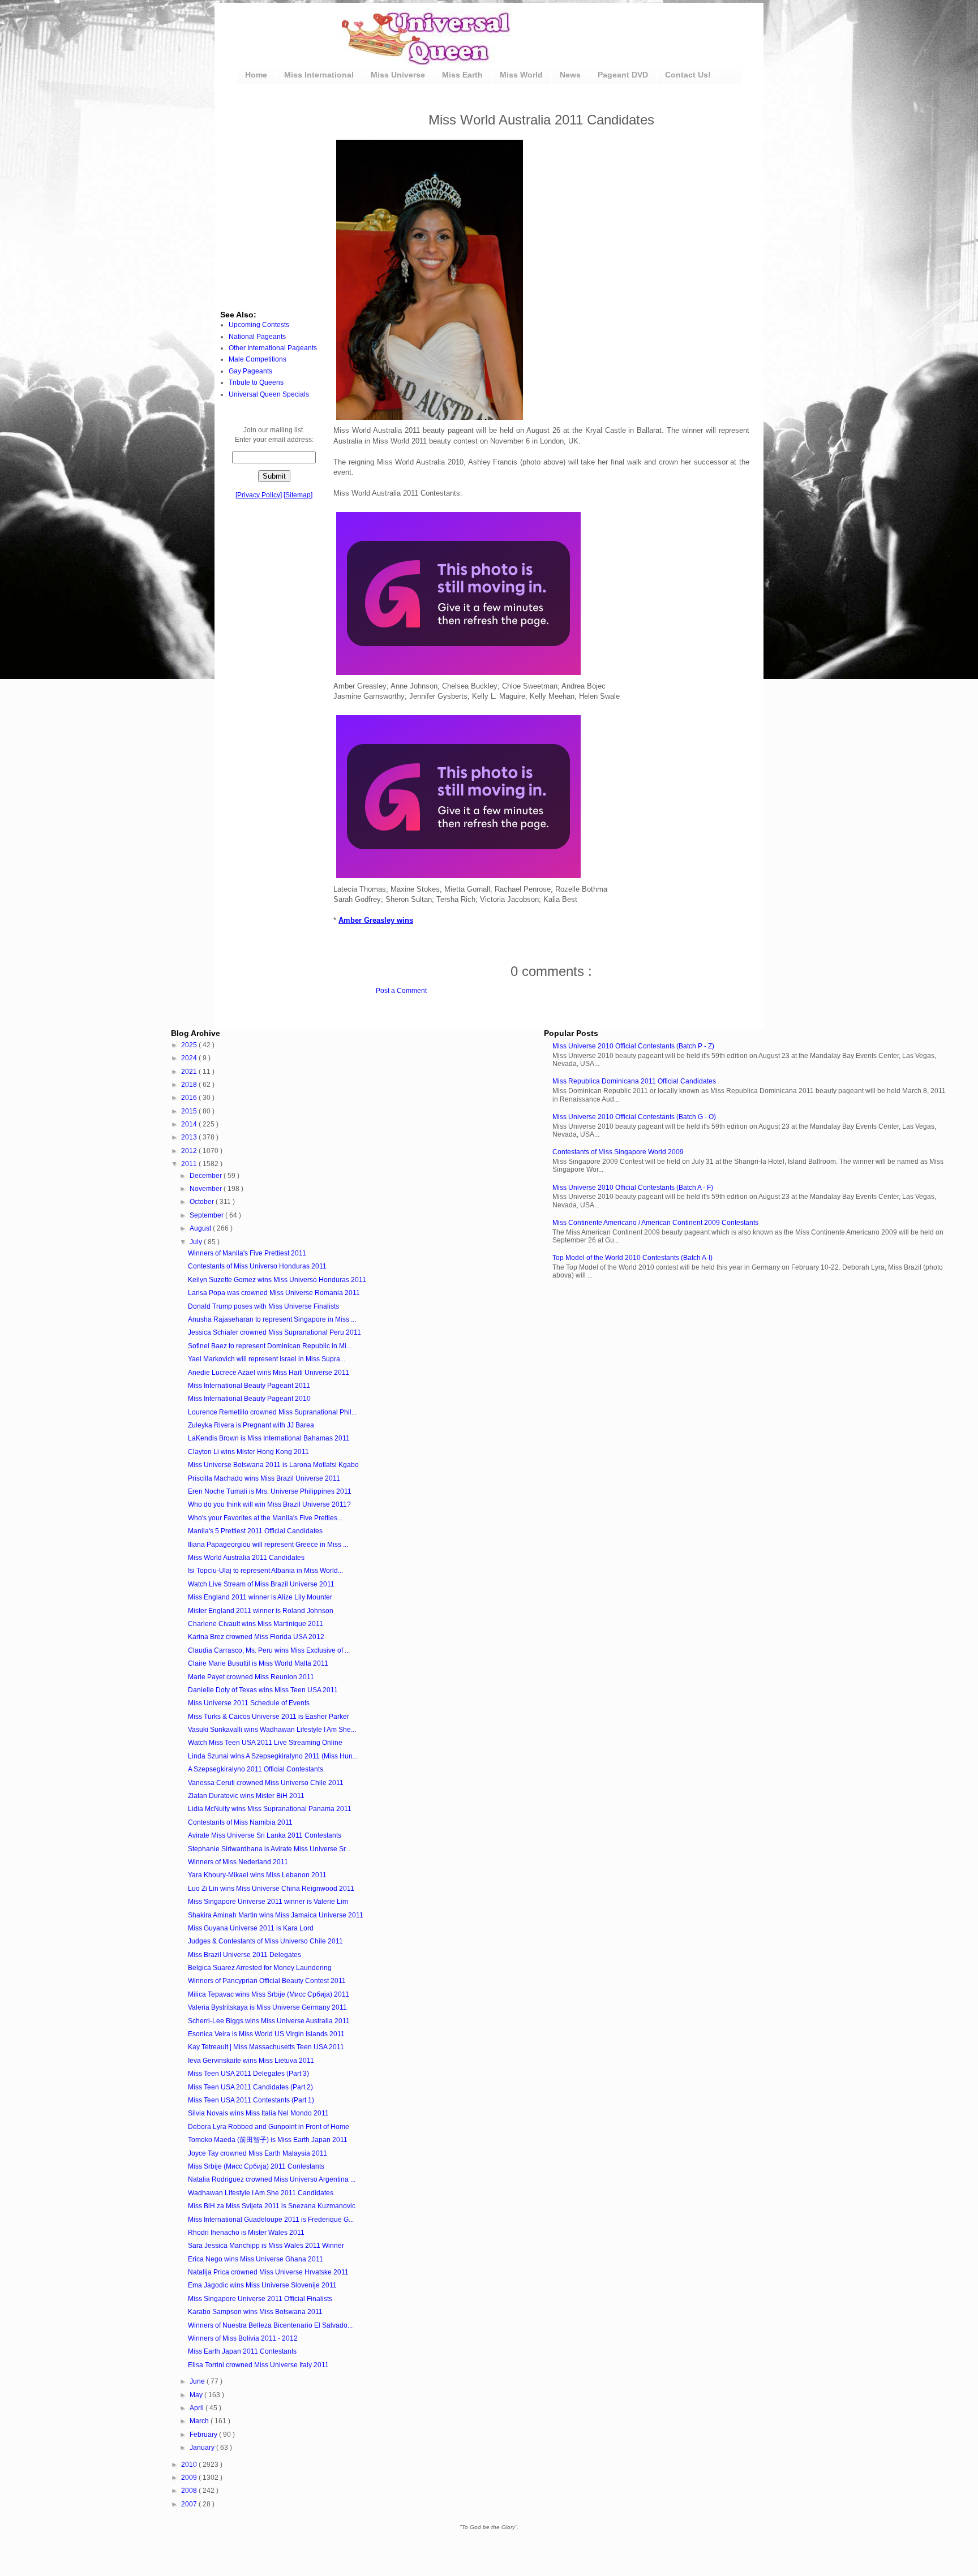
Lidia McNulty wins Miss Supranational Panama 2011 (270, 1809)
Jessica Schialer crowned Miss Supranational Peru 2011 (274, 1332)
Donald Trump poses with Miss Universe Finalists (263, 1306)
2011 (190, 1164)
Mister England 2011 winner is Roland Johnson (261, 1611)
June (198, 2381)
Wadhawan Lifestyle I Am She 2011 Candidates (261, 2193)
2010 (190, 2465)
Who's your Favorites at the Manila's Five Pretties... (265, 1518)
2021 (190, 1072)
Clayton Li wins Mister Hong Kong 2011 (248, 1452)
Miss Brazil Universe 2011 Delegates (244, 1955)
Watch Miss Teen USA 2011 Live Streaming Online (265, 1743)
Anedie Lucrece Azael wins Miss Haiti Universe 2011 (269, 1373)
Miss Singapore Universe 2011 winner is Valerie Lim (268, 1902)
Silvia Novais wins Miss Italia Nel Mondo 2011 (258, 2113)
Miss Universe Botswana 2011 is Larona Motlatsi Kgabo (273, 1465)
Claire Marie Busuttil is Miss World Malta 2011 (258, 1663)
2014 (190, 1124)
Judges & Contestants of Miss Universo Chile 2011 (265, 1941)
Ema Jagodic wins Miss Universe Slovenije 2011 (262, 2285)
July (197, 1242)
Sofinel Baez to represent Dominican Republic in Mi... (270, 1346)
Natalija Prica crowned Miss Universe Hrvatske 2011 (268, 2272)
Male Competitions (258, 359)
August (201, 1228)
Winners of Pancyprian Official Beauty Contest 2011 (267, 1981)
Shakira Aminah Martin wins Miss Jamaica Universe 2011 (276, 1915)
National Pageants (257, 337)
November (207, 1189)
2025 (190, 1045)
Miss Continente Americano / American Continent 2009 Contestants (655, 1223)
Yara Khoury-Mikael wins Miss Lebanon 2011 (257, 1875)
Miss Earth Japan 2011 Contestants (242, 2351)
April (198, 2408)
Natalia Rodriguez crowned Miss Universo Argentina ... (272, 2179)
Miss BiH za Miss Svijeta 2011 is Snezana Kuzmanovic (272, 2206)
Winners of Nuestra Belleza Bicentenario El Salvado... (270, 2325)
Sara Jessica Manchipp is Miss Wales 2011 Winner (266, 2246)
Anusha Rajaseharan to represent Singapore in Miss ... (272, 1319)
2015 (190, 1111)
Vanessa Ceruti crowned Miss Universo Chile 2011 (266, 1783)
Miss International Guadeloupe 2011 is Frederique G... (271, 2220)
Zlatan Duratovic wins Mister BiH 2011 (246, 1796)
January (203, 2448)
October (203, 1202)
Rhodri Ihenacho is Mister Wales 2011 (246, 2233)
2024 (190, 1058)
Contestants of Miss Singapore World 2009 (618, 1152)
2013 (190, 1137)
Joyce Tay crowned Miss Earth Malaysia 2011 (258, 2153)
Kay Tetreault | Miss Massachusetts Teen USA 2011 (266, 2047)
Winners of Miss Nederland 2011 (238, 1862)
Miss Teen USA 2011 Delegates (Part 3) (248, 2074)
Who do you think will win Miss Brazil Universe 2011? (269, 1504)
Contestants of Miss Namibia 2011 (240, 1822)
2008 (190, 2491)
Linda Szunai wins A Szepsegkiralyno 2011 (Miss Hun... (273, 1756)
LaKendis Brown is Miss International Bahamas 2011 (269, 1438)
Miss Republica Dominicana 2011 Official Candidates (634, 1081)
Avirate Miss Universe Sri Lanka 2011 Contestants (265, 1835)
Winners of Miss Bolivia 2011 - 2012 (243, 2338)
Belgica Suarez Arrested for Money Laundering (260, 1968)
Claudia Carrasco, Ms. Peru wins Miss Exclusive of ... (269, 1650)
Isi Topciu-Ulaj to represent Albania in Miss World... (265, 1571)
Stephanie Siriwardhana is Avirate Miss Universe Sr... (269, 1849)
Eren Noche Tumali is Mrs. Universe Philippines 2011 (270, 1491)
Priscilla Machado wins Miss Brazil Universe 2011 (264, 1478)
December (207, 1176)
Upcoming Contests (259, 325)
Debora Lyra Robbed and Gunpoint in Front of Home (269, 2127)
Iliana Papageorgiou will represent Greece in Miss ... (268, 1545)
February (204, 2435)
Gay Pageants (250, 371)
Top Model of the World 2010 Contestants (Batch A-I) (632, 1258)
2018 (190, 1085)
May (197, 2395)
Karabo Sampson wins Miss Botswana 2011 (255, 2312)
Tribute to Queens (256, 382)
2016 (190, 1098)
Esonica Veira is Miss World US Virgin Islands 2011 (266, 2034)
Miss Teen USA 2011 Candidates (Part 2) (250, 2087)
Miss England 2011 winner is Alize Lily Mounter (260, 1597)
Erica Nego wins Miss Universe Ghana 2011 (256, 2259)
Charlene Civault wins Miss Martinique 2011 (256, 1624)
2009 (190, 2478)
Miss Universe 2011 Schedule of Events (249, 1703)
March (200, 2421)
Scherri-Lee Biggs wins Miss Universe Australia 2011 (269, 2021)
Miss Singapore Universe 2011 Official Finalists (260, 2299)
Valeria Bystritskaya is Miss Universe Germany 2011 (267, 2007)
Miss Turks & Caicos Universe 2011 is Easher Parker (269, 1717)
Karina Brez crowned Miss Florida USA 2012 (256, 1637)
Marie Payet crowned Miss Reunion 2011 (251, 1677)
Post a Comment (401, 991)
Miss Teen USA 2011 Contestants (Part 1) (251, 2100)
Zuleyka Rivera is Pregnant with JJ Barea (251, 1425)
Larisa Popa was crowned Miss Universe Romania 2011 (274, 1293)
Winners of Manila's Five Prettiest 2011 (247, 1253)
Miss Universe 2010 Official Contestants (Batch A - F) (633, 1188)
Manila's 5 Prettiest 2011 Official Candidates (255, 1531)
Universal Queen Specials (269, 394)
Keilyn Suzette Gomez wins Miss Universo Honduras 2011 (277, 1280)
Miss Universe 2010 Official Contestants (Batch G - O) (634, 1117)
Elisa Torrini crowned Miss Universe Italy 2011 (258, 2365)
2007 (190, 2504)
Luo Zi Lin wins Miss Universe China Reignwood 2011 (271, 1889)
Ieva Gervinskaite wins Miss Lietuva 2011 (251, 2061)
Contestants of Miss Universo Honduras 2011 (257, 1266)
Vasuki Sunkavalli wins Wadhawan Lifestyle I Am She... (272, 1730)
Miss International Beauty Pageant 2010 (249, 1399)
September (207, 1215)
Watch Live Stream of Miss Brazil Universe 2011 (261, 1584)
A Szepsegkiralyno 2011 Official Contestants (256, 1769)
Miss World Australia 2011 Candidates (246, 1558)
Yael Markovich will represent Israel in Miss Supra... (267, 1359)
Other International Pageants (273, 348)
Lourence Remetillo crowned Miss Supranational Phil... (272, 1412)
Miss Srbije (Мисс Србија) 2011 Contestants (256, 2166)
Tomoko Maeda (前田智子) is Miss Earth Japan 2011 (268, 2140)
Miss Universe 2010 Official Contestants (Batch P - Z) (633, 1046)
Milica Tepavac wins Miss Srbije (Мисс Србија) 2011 (269, 1994)
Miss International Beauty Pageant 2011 (249, 1386)
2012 (190, 1151)
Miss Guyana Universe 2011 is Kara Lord (251, 1928)
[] (259, 495)
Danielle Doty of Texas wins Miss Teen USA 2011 (263, 1690)
